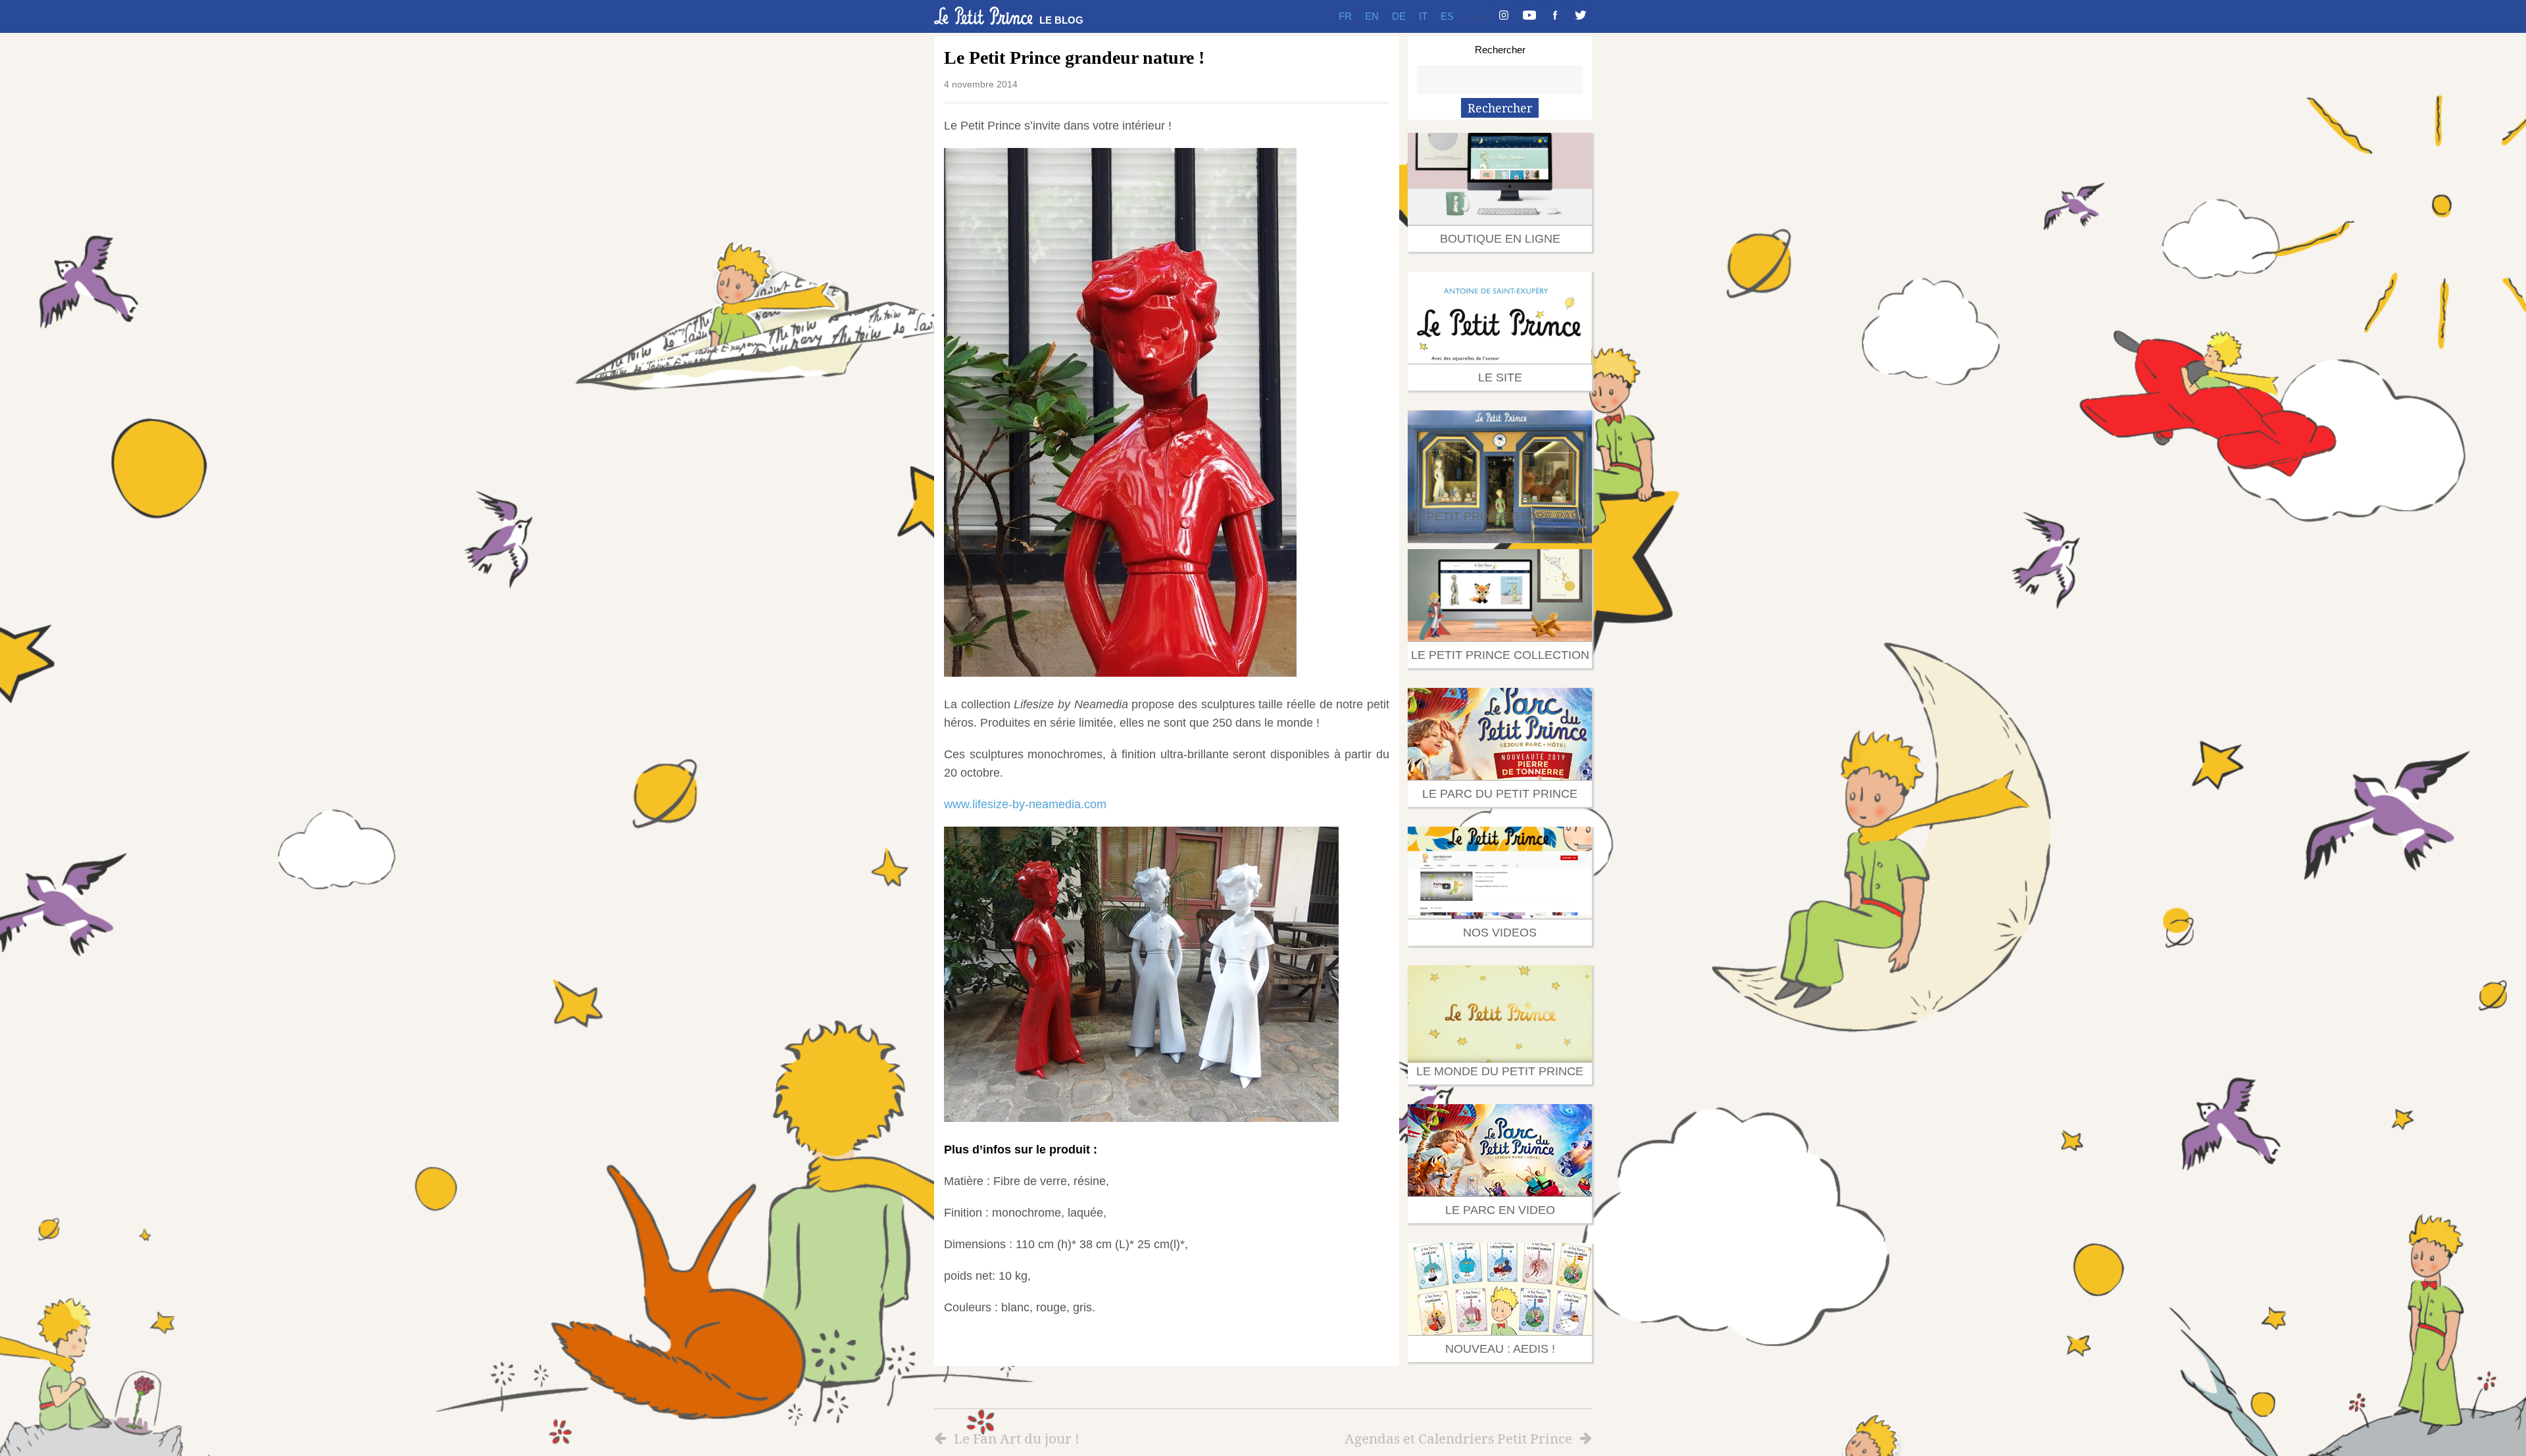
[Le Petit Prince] (983, 16)
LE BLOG (1061, 20)
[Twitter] (1581, 16)
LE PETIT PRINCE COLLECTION (1500, 655)
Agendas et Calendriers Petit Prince (1458, 1438)
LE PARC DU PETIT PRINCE (1500, 794)
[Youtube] (1529, 16)
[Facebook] (1555, 16)
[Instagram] (1504, 16)
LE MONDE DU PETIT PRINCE (1500, 1071)
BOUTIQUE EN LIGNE (1500, 239)
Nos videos (1500, 933)
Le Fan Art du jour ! (1017, 1438)
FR (1345, 16)
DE (1399, 16)
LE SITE (1500, 377)
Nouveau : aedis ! (1500, 1349)
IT (1423, 16)
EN (1372, 16)
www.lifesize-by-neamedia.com (1025, 804)
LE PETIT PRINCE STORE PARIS (1500, 516)
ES (1447, 16)
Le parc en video (1500, 1210)
